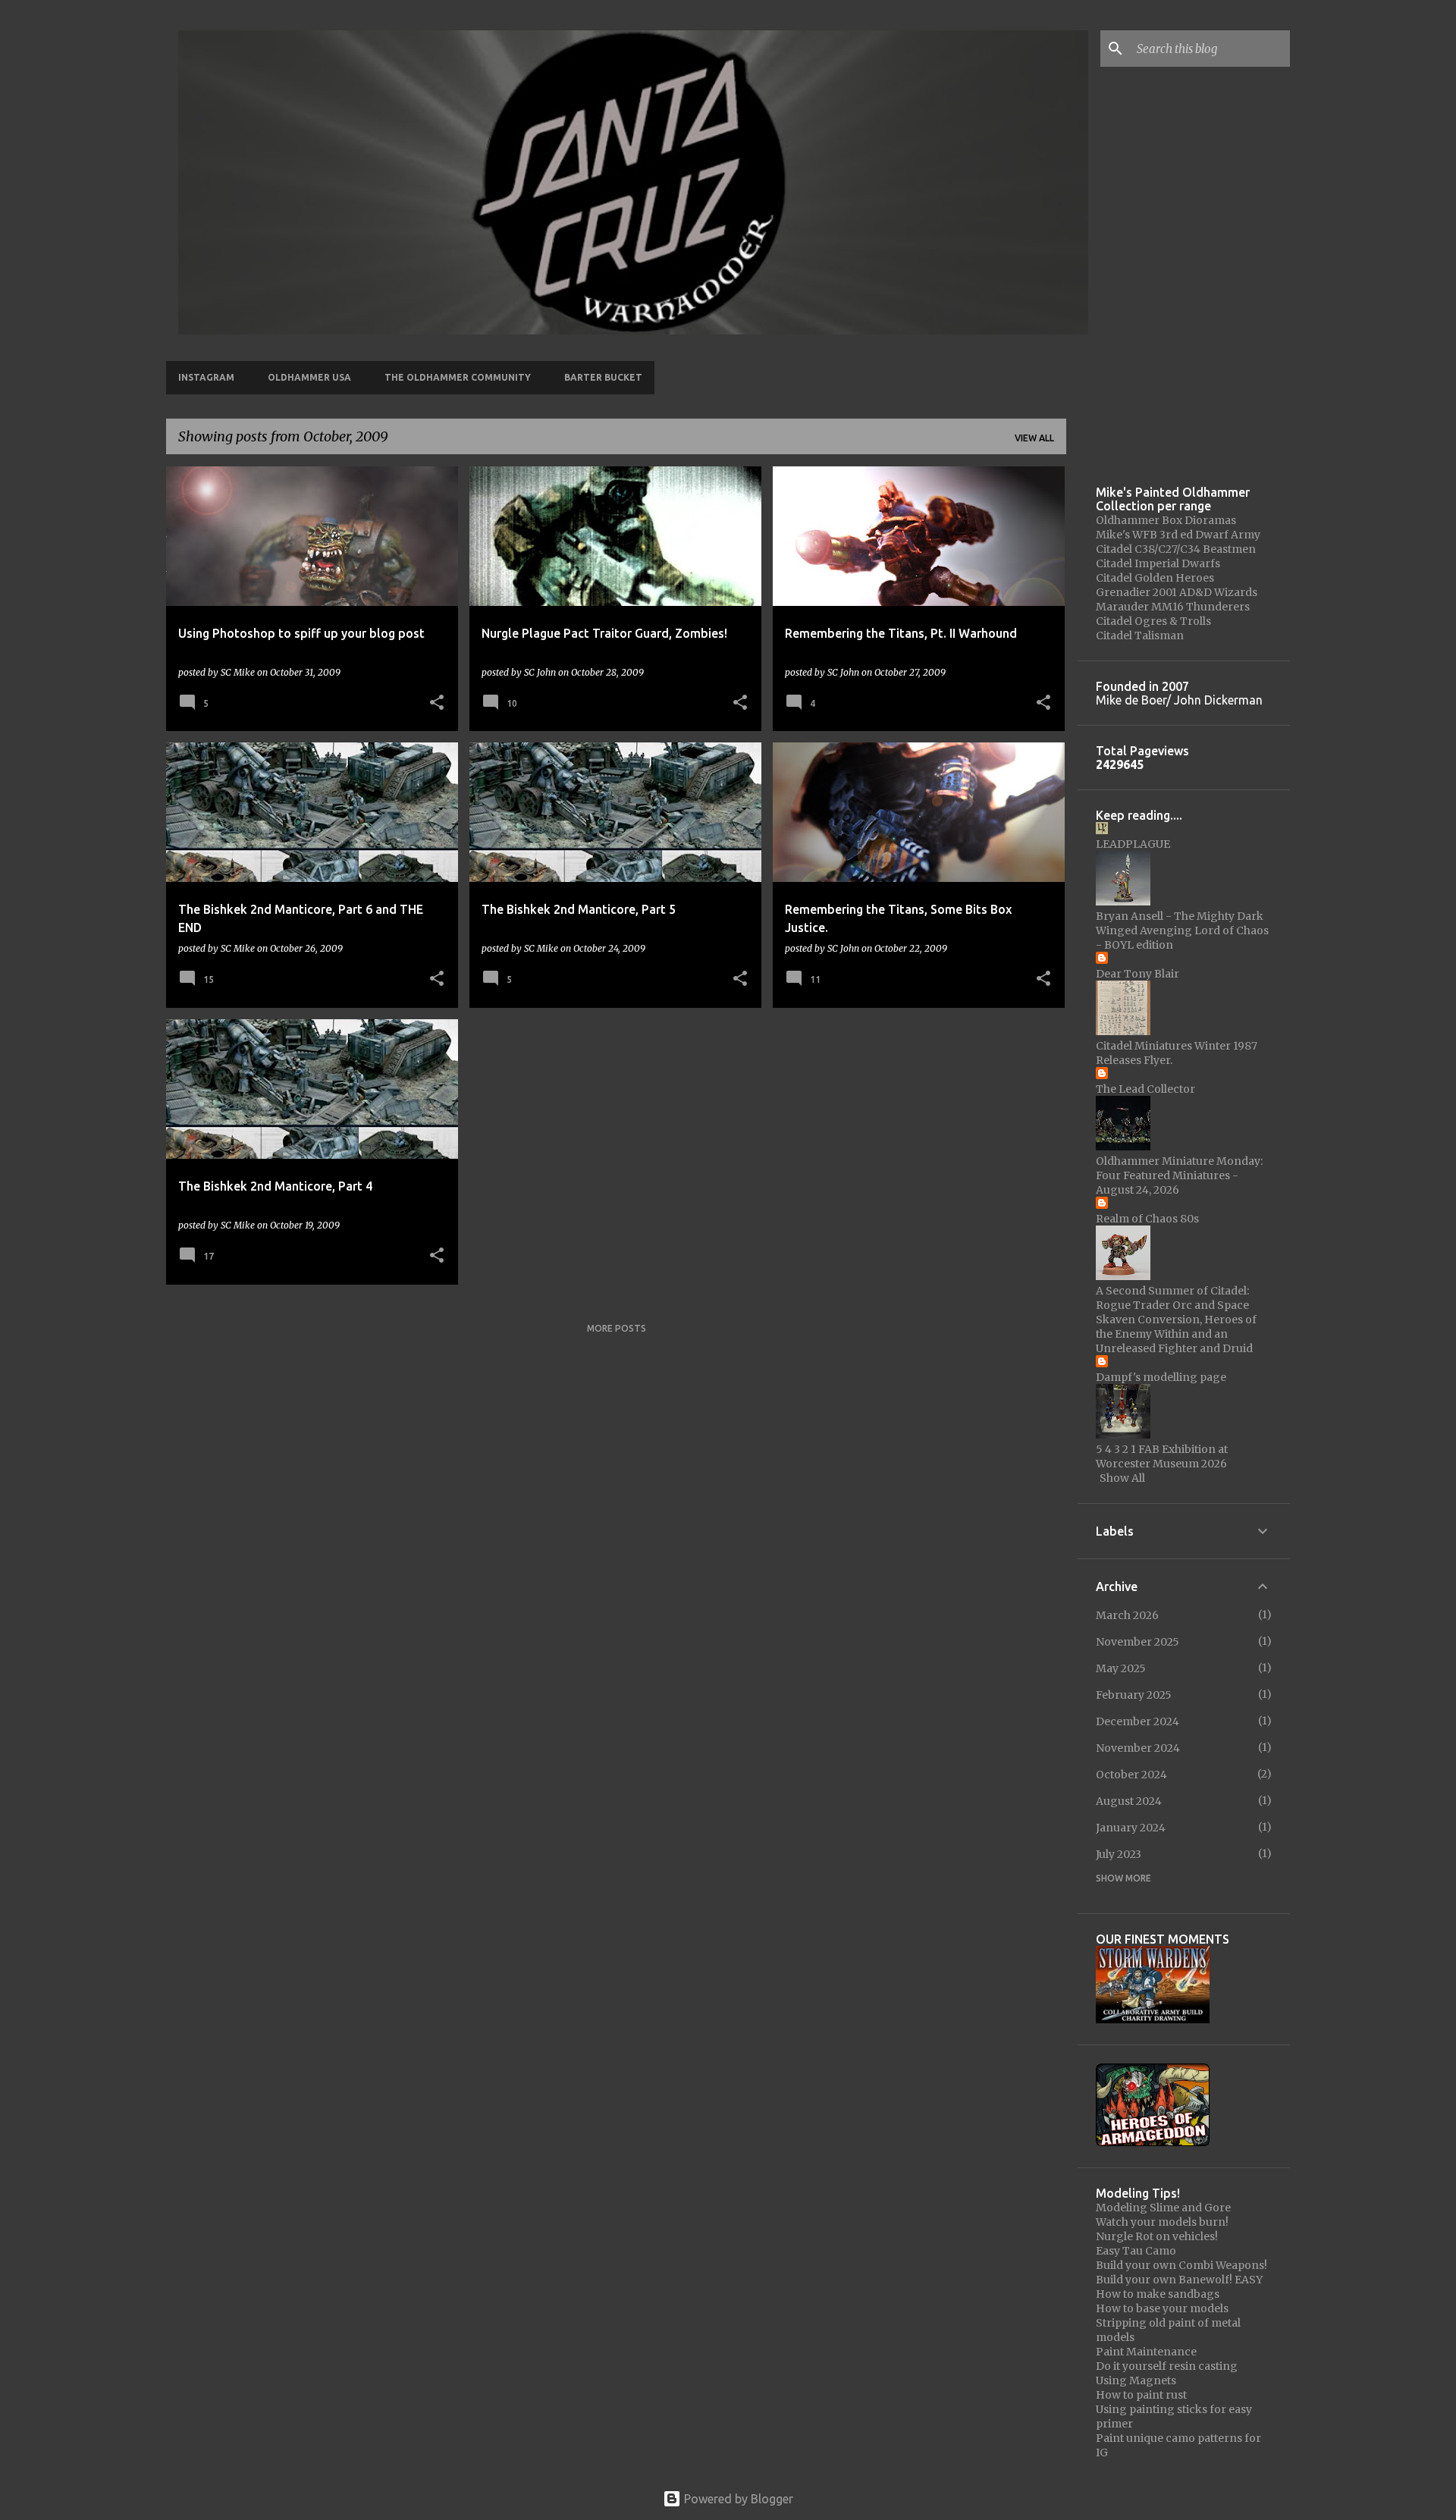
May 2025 (1121, 1668)
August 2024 (1129, 1801)
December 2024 (1137, 1721)
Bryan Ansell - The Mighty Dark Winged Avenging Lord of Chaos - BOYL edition (1182, 930)
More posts (617, 1328)
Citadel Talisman (1140, 635)
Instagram (206, 377)
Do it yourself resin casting (1167, 2366)
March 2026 (1127, 1615)
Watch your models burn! (1162, 2222)
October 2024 (1131, 1775)
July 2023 (1119, 1854)
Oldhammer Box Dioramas (1166, 520)
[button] (437, 703)
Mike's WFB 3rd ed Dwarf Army (1178, 535)
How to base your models (1162, 2308)
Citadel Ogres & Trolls (1153, 621)
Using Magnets (1136, 2380)
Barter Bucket (603, 377)
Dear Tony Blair (1137, 974)
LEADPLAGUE (1133, 844)
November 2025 (1137, 1642)
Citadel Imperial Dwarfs (1158, 563)
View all (1034, 438)
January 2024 (1131, 1828)
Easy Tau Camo (1136, 2251)
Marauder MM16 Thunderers (1173, 607)
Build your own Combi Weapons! (1181, 2265)
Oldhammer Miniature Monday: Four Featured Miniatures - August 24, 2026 (1179, 1175)
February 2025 (1134, 1695)
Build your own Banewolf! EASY (1179, 2280)
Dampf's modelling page (1161, 1377)
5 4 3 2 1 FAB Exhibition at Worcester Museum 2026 (1162, 1456)
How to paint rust (1141, 2395)
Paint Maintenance (1146, 2352)
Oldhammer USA (309, 377)
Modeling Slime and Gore (1163, 2208)
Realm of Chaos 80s (1147, 1219)
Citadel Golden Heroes (1155, 578)
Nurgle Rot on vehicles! (1157, 2236)
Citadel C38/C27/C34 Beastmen (1176, 549)
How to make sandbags (1158, 2294)
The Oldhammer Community (458, 377)
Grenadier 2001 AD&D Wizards (1177, 592)
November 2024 (1138, 1748)
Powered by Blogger (737, 2499)
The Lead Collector (1145, 1089)
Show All (1122, 1478)
